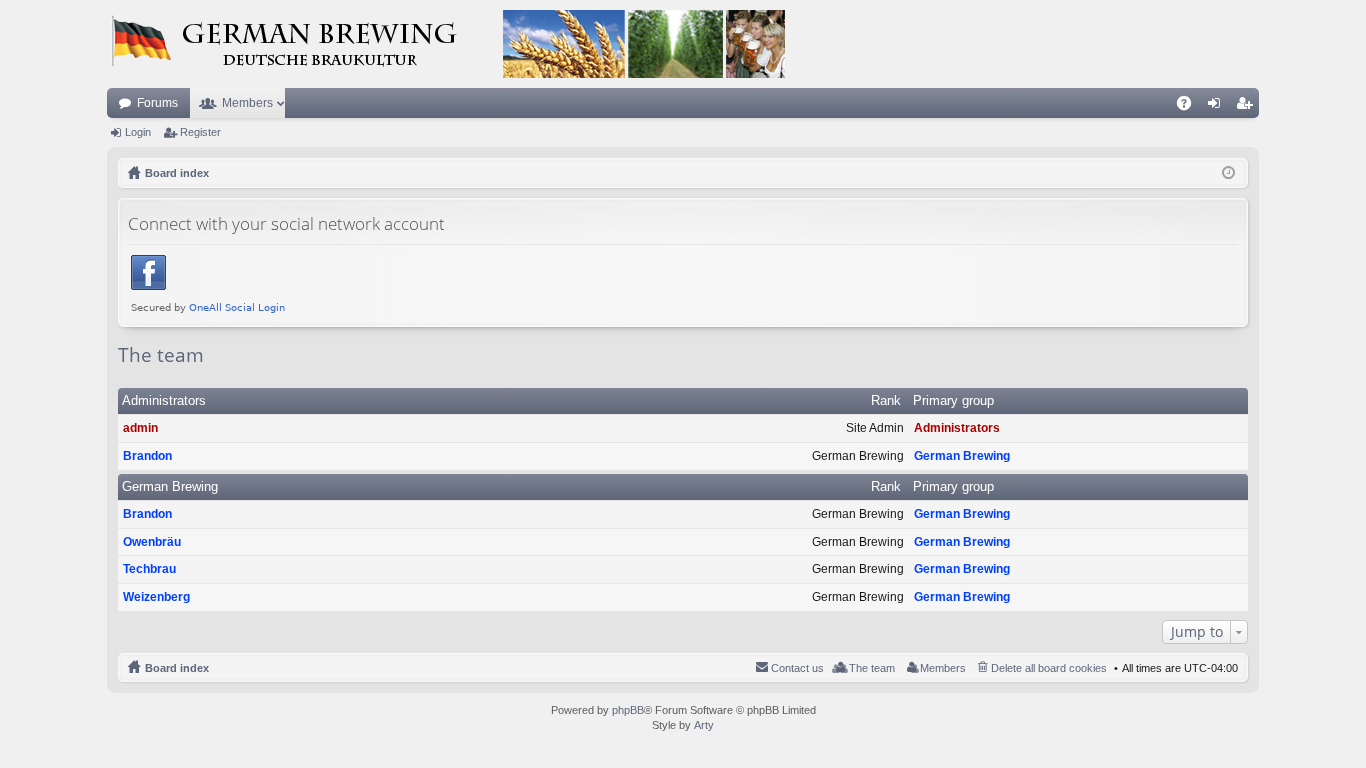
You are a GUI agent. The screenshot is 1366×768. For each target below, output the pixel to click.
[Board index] (447, 44)
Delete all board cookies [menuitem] (1049, 668)
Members (247, 103)
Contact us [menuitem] (797, 668)
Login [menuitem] (1218, 107)
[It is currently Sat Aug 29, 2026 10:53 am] (1228, 173)
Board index (177, 668)
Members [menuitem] (943, 668)
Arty (704, 725)
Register (200, 132)
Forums (157, 103)
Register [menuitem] (1248, 107)
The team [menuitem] (872, 668)
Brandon (147, 456)
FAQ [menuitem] (1190, 107)
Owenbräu (152, 542)
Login (138, 132)
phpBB (628, 710)
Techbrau (149, 569)
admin (140, 428)
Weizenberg (156, 597)
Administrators (164, 400)
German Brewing (962, 456)
